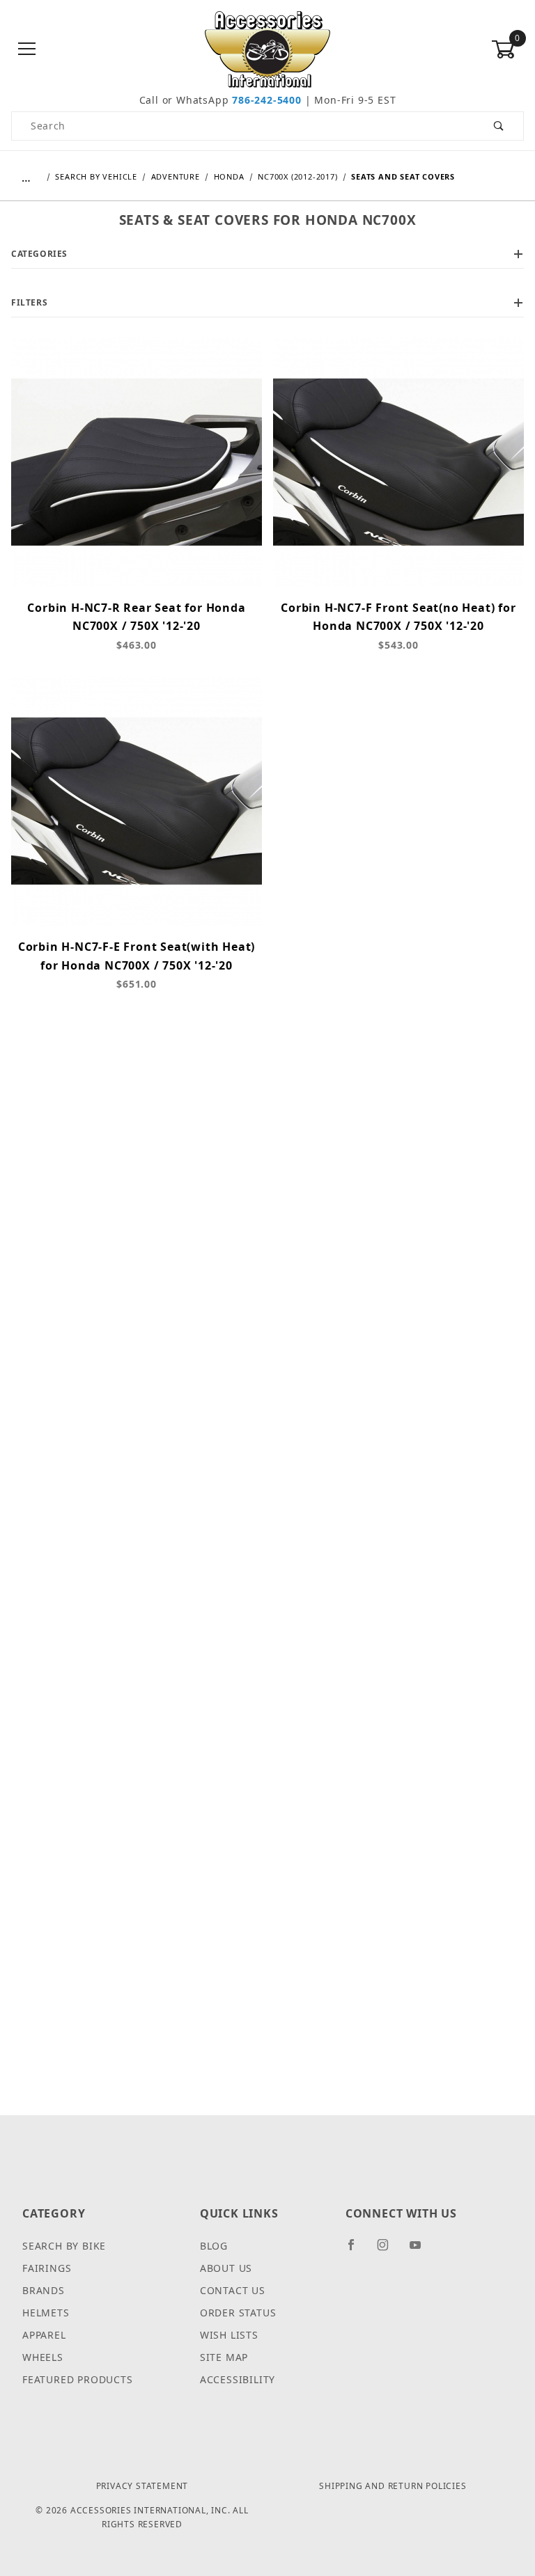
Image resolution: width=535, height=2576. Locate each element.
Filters (29, 302)
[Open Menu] (28, 50)
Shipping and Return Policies (393, 2486)
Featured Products (78, 2379)
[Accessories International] (268, 48)
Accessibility (238, 2379)
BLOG (214, 2246)
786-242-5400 (267, 100)
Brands (44, 2290)
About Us (226, 2268)
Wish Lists (229, 2335)
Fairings (47, 2268)
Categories (39, 254)
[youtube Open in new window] (421, 2250)
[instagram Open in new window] (389, 2250)
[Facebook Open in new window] (357, 2250)
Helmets (46, 2313)
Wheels (43, 2357)
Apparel (44, 2335)
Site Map (224, 2357)
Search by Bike (64, 2246)
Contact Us (233, 2290)
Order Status (238, 2313)
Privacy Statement (142, 2486)
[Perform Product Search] (499, 126)
